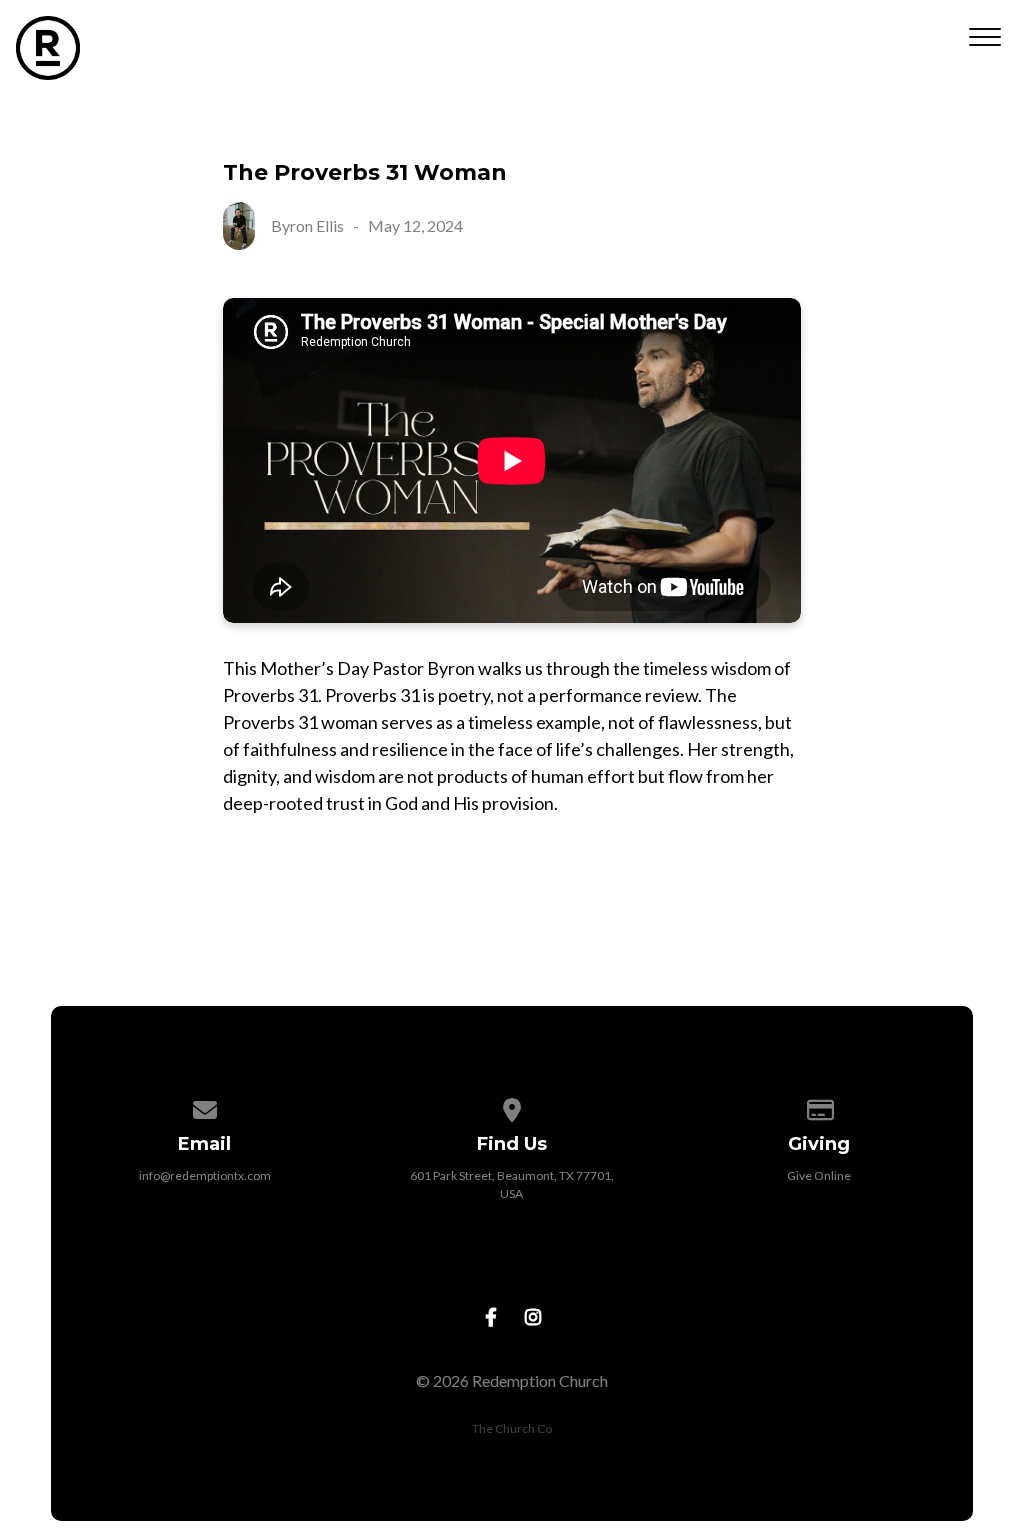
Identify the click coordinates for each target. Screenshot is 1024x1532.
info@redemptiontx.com (205, 1175)
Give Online (819, 1175)
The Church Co (512, 1428)
